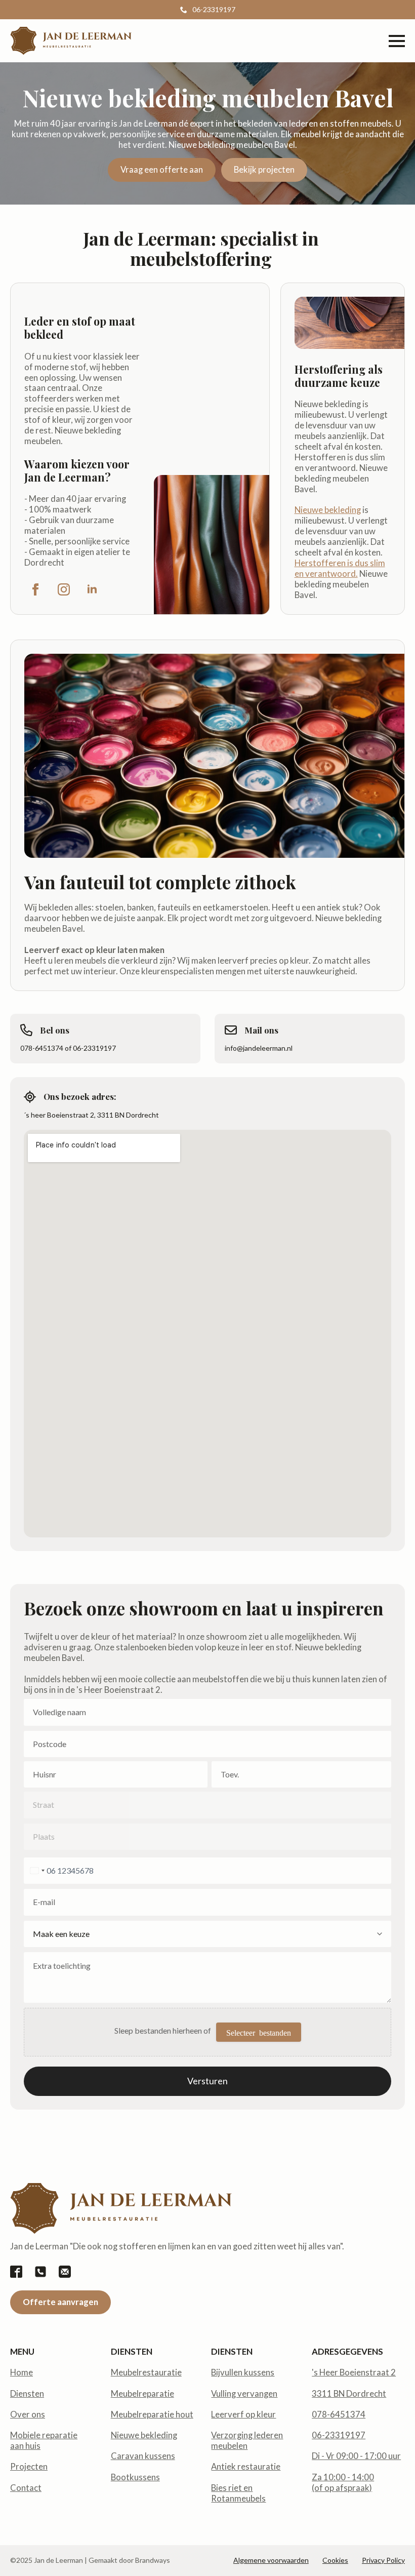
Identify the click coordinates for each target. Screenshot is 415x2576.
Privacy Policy (383, 2560)
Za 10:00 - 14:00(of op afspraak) (343, 2483)
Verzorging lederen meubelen (247, 2441)
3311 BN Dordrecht (349, 2394)
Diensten (27, 2394)
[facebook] (35, 589)
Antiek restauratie (246, 2467)
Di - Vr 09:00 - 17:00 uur (356, 2456)
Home (22, 2372)
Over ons (28, 2414)
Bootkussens (135, 2477)
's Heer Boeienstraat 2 (354, 2372)
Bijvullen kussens (243, 2372)
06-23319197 (339, 2435)
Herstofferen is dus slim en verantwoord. (340, 568)
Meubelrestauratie (146, 2372)
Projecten (29, 2467)
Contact (26, 2488)
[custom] (16, 2272)
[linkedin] (92, 589)
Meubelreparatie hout (152, 2414)
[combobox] (36, 1871)
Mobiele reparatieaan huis (44, 2441)
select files (259, 2032)
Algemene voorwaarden (271, 2560)
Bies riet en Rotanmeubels (238, 2493)
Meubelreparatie (142, 2394)
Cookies (335, 2560)
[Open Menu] (397, 41)
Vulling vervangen (244, 2394)
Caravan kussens (143, 2456)
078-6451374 (339, 2414)
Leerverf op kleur (243, 2414)
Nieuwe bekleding (328, 510)
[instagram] (64, 589)
